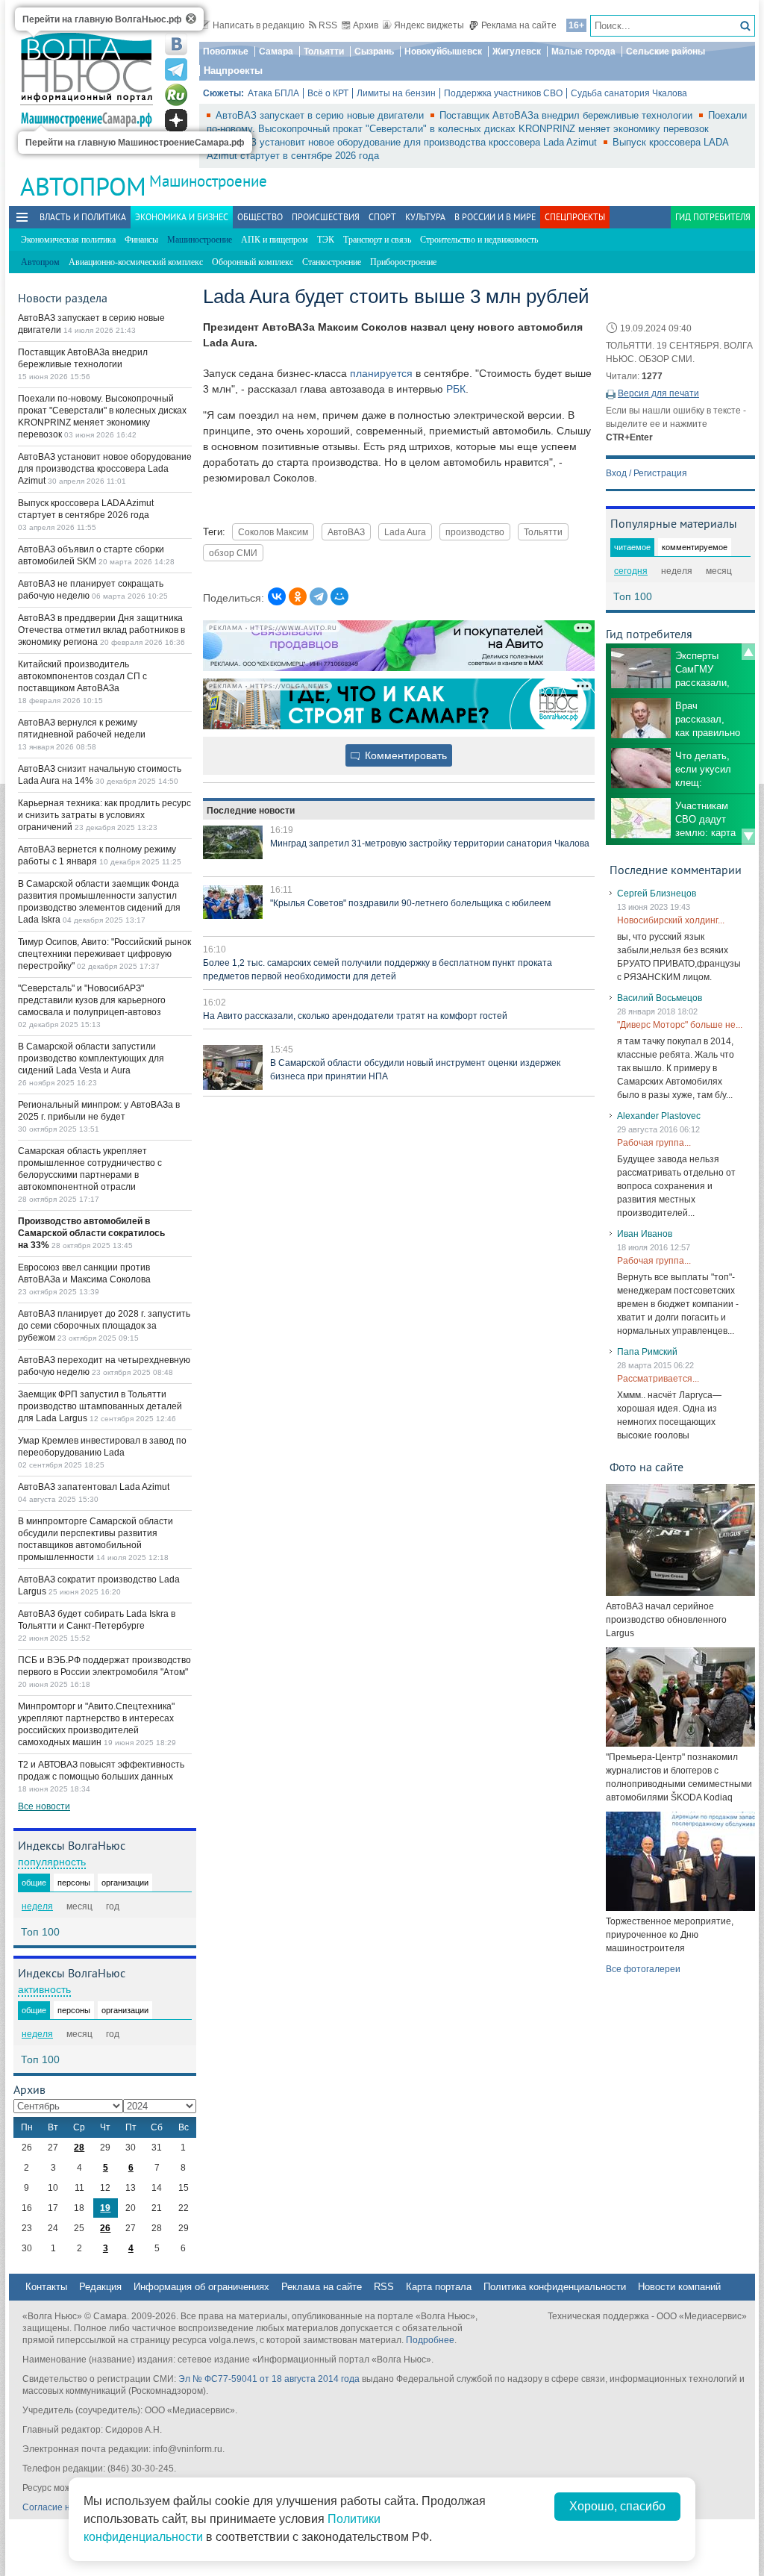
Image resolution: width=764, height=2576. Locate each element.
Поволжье (226, 52)
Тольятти (324, 52)
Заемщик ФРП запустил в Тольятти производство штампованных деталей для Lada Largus (100, 1406)
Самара (276, 52)
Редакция (100, 2287)
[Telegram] (319, 596)
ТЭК (326, 240)
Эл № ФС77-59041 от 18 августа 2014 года (269, 2379)
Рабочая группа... (654, 1143)
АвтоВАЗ (346, 532)
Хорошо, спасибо (617, 2506)
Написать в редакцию (259, 25)
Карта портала (439, 2287)
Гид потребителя (713, 217)
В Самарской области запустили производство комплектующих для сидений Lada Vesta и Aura (91, 1058)
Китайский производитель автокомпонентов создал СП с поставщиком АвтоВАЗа (82, 676)
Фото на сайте (646, 1467)
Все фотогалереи (643, 1969)
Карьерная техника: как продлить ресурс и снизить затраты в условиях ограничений (104, 815)
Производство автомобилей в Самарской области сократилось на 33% (91, 1233)
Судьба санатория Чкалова (629, 93)
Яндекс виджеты (429, 25)
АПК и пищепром (275, 240)
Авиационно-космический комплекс (136, 262)
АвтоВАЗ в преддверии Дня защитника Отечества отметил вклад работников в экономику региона (101, 630)
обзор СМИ (233, 553)
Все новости (44, 1806)
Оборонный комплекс (253, 262)
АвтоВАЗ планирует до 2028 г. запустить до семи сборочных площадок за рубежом (104, 1326)
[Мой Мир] (339, 596)
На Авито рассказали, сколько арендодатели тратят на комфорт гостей (355, 1016)
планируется (381, 373)
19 (105, 2208)
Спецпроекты (575, 217)
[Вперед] (748, 837)
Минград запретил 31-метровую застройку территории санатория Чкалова (430, 843)
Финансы (141, 240)
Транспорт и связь (377, 240)
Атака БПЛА (273, 93)
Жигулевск (517, 52)
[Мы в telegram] (176, 69)
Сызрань (374, 52)
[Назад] (748, 652)
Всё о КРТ (328, 93)
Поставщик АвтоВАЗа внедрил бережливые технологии (567, 115)
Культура (425, 217)
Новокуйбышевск (443, 52)
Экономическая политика (68, 240)
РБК (456, 389)
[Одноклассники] (298, 596)
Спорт (382, 217)
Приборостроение (403, 262)
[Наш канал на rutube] (176, 95)
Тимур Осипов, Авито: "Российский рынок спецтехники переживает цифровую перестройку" (104, 954)
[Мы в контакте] (176, 44)
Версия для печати (658, 393)
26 (105, 2228)
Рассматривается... (658, 1379)
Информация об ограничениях (201, 2287)
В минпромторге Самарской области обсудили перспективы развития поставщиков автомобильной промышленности (95, 1539)
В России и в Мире (495, 217)
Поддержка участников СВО (503, 93)
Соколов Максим (273, 532)
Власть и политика (83, 217)
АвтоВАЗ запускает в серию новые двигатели (321, 115)
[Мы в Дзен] (176, 120)
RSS (328, 25)
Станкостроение (332, 262)
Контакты (46, 2287)
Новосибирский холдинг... (671, 920)
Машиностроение (208, 181)
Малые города (583, 52)
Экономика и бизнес (182, 217)
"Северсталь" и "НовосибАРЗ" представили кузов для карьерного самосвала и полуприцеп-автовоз (92, 1000)
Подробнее (430, 2340)
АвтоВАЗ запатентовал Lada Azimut (94, 1487)
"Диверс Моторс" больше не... (680, 1025)
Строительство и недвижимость (479, 240)
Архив (366, 25)
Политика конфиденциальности (555, 2287)
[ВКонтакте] (277, 596)
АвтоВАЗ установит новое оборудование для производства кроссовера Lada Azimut (408, 142)
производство (475, 532)
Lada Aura (405, 532)
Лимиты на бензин (396, 93)
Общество (260, 217)
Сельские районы (666, 52)
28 (79, 2148)
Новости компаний (679, 2287)
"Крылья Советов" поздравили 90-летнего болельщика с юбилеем (410, 903)
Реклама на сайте (519, 25)
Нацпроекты (233, 71)
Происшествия (326, 217)
